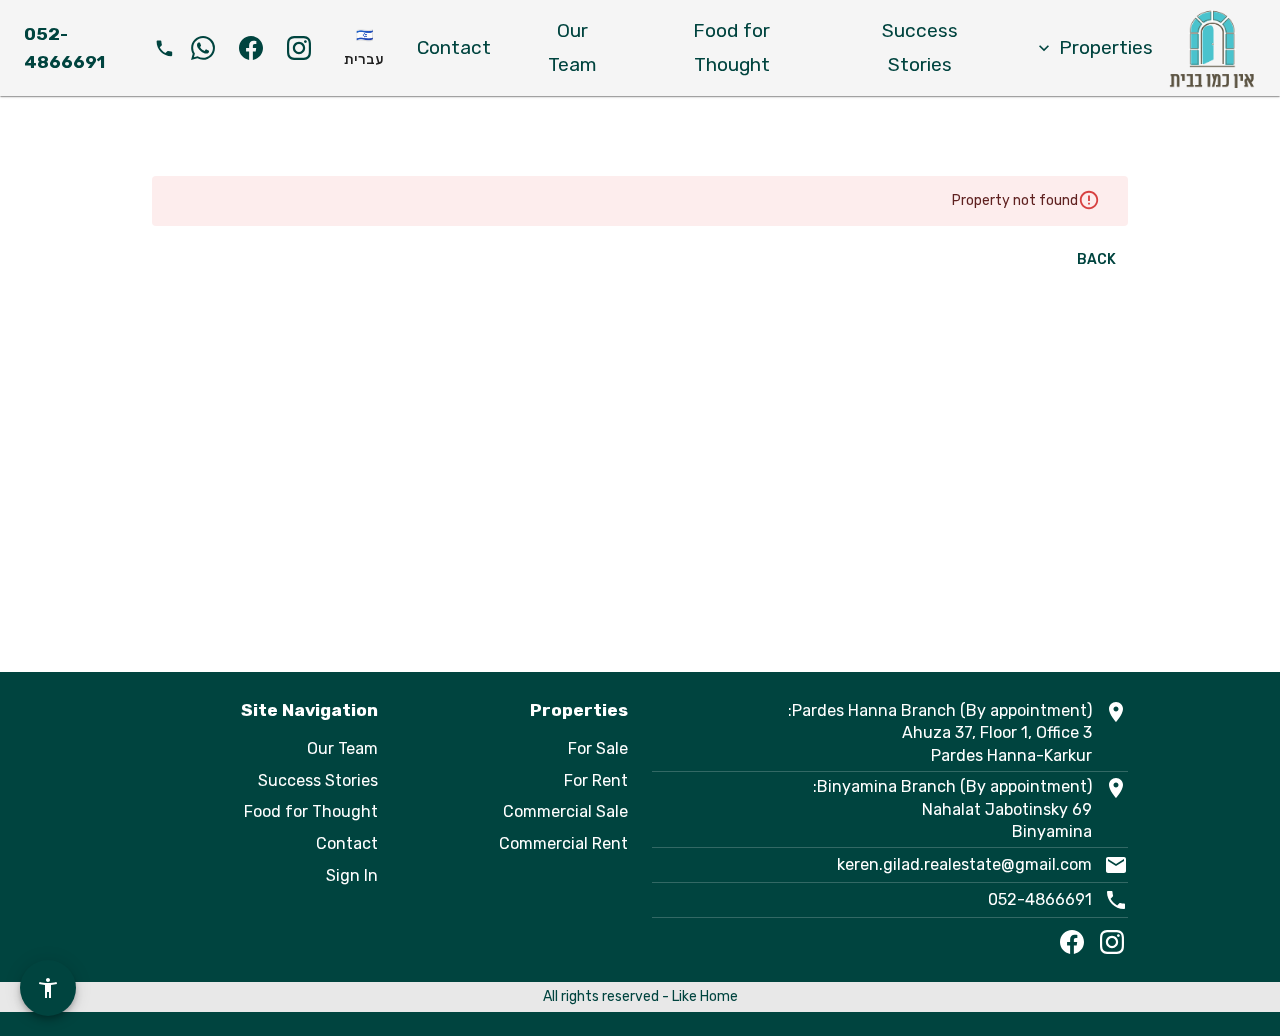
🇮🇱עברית (364, 48)
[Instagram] (1112, 942)
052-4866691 (1040, 899)
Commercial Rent (563, 843)
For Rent (596, 780)
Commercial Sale (565, 811)
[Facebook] (1072, 942)
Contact (454, 47)
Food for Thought (731, 47)
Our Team (572, 47)
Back (1096, 259)
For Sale (598, 748)
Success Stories (920, 47)
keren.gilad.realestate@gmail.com (964, 864)
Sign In (352, 875)
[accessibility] (48, 988)
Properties (1106, 47)
